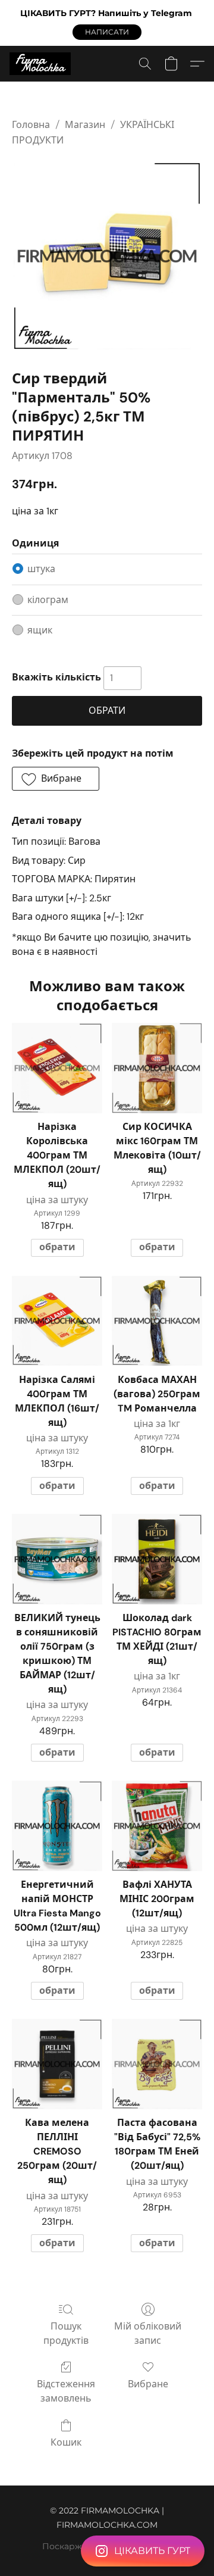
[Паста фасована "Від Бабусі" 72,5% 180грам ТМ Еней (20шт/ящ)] (157, 2064)
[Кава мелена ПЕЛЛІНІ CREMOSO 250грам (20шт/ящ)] (57, 2064)
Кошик (66, 2442)
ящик (40, 630)
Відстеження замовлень (66, 2391)
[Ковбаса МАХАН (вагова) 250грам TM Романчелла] (157, 1321)
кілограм (48, 600)
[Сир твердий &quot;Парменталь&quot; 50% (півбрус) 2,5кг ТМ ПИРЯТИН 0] (107, 256)
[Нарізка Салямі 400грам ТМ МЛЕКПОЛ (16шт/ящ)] (57, 1321)
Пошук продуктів (66, 2333)
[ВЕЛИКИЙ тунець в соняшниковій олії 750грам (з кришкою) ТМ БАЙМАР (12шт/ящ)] (57, 1559)
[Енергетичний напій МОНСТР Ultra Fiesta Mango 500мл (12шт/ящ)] (57, 1826)
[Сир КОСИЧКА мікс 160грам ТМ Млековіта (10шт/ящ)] (157, 1068)
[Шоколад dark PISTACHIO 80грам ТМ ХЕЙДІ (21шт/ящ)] (157, 1559)
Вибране (148, 2384)
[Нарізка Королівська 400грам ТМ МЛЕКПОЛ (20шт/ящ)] (57, 1068)
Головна (31, 125)
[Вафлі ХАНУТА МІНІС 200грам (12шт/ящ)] (157, 1826)
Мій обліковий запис (148, 2333)
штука (41, 569)
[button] (107, 32)
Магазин (85, 125)
